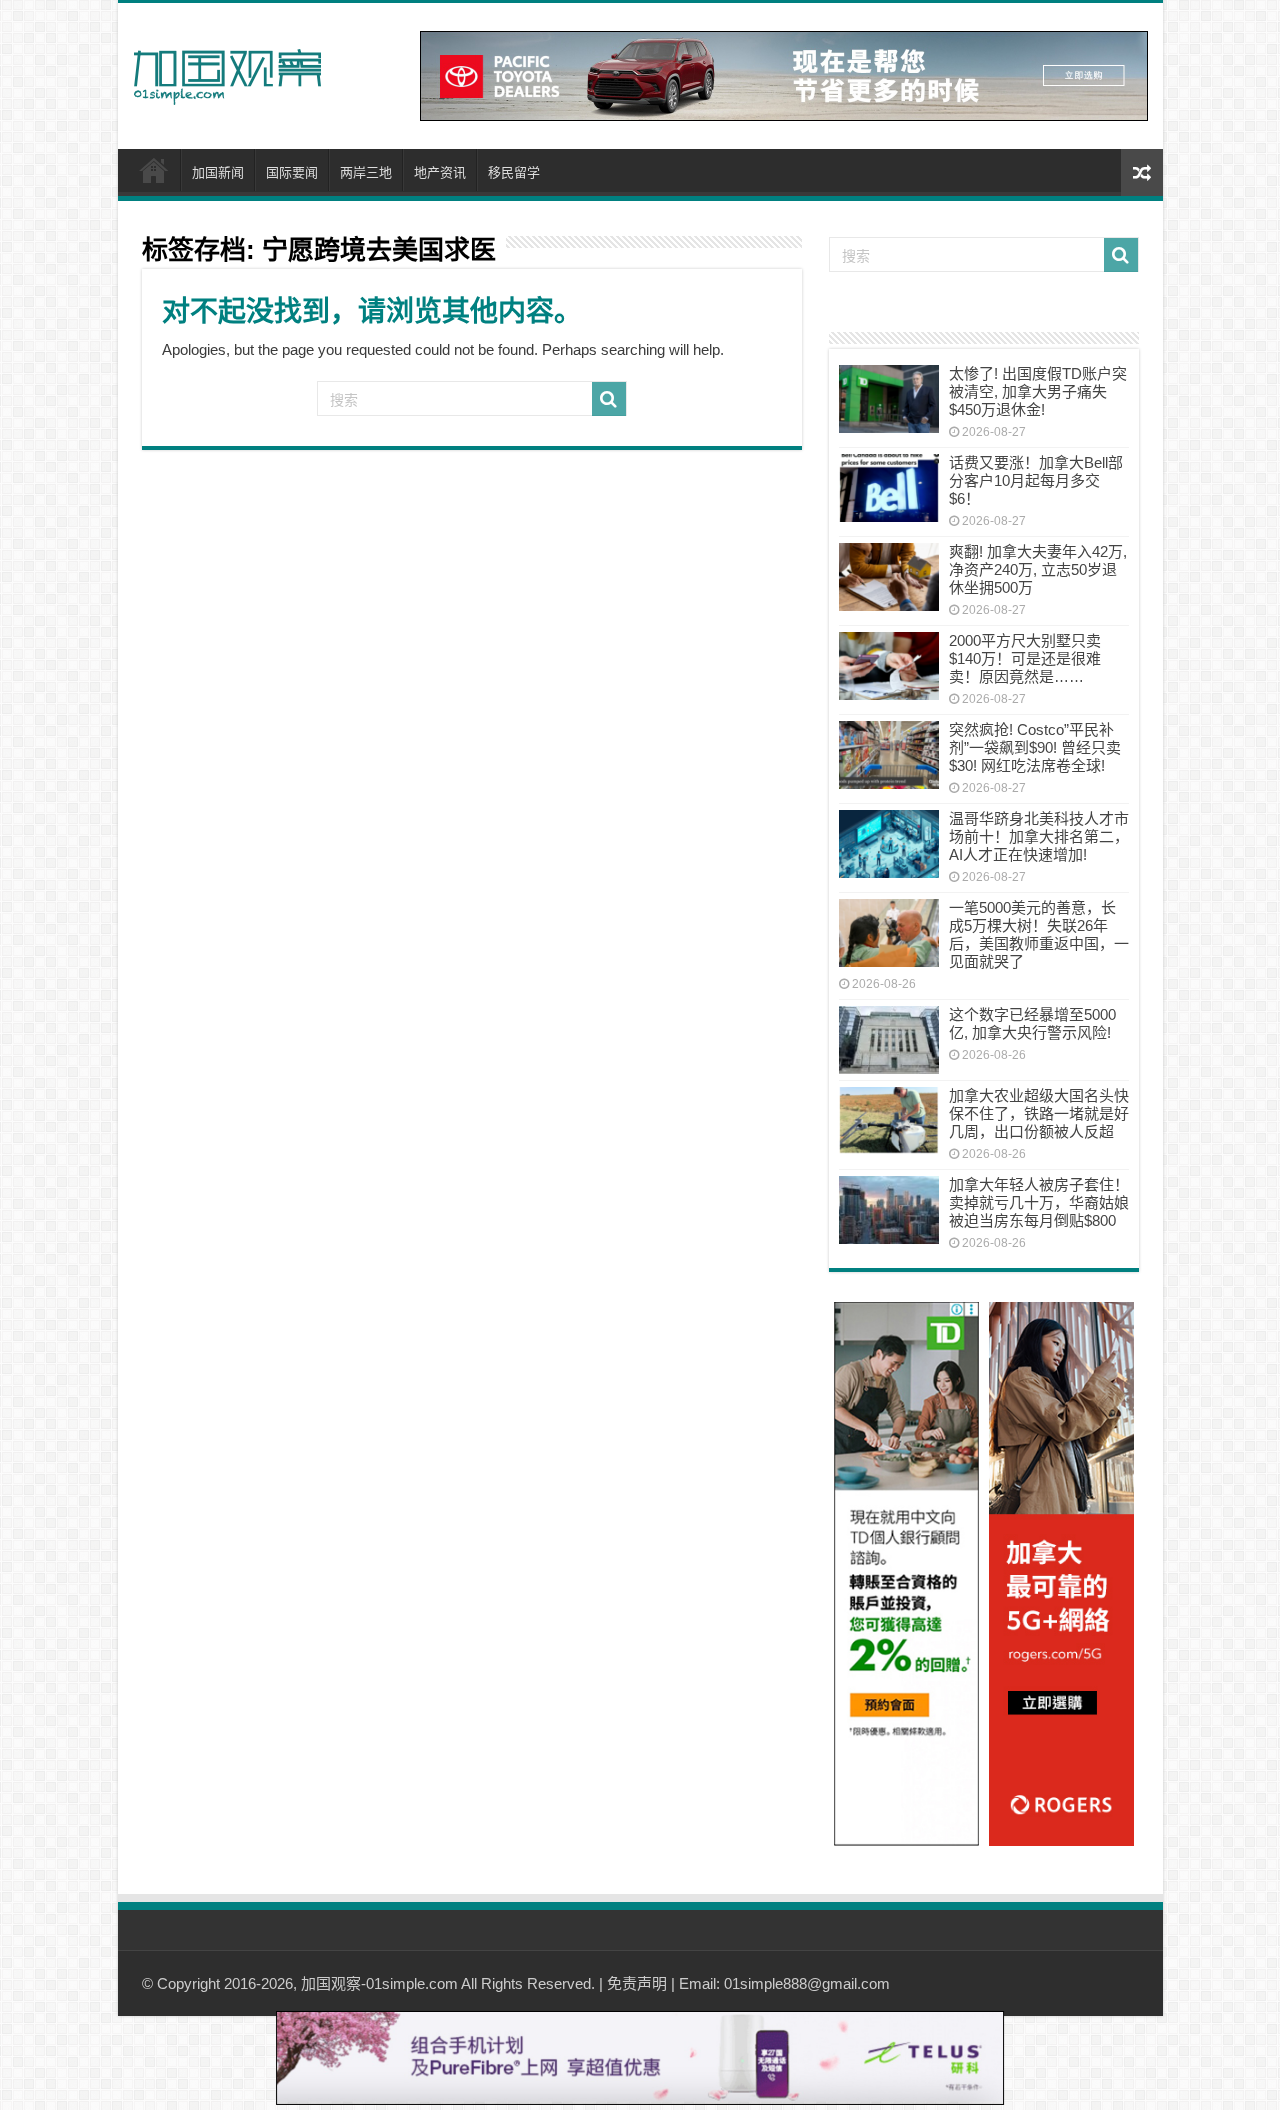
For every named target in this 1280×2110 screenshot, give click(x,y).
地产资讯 (440, 172)
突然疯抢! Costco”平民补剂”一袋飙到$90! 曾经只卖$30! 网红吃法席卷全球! (1035, 747)
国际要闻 (292, 172)
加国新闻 (218, 172)
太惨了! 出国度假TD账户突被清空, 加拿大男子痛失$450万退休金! (1038, 391)
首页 (154, 170)
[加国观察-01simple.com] (228, 71)
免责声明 (637, 1983)
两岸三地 (366, 172)
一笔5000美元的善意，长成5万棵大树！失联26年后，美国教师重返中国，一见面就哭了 (1039, 934)
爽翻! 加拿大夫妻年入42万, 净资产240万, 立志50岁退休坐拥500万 (1038, 569)
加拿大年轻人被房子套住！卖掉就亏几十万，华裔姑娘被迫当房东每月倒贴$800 (1039, 1202)
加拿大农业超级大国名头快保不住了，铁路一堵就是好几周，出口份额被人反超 (1039, 1113)
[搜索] (609, 399)
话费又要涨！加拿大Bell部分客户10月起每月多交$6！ (1036, 480)
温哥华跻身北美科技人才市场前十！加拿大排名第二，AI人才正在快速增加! (1039, 836)
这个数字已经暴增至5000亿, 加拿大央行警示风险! (1032, 1023)
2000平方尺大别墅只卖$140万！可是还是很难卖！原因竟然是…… (1025, 658)
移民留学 (514, 172)
